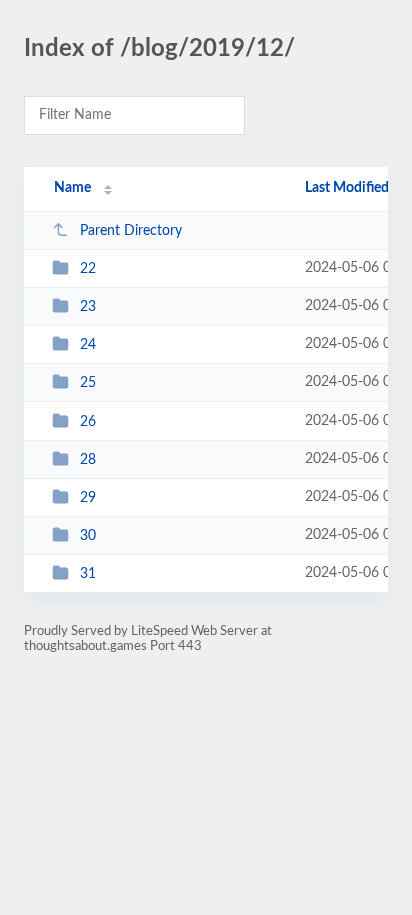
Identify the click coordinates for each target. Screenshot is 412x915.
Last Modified (347, 188)
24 (88, 345)
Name (72, 188)
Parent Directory (131, 231)
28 (88, 460)
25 (88, 383)
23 (88, 307)
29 (88, 498)
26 (88, 422)
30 (88, 536)
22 (88, 269)
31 (88, 574)
